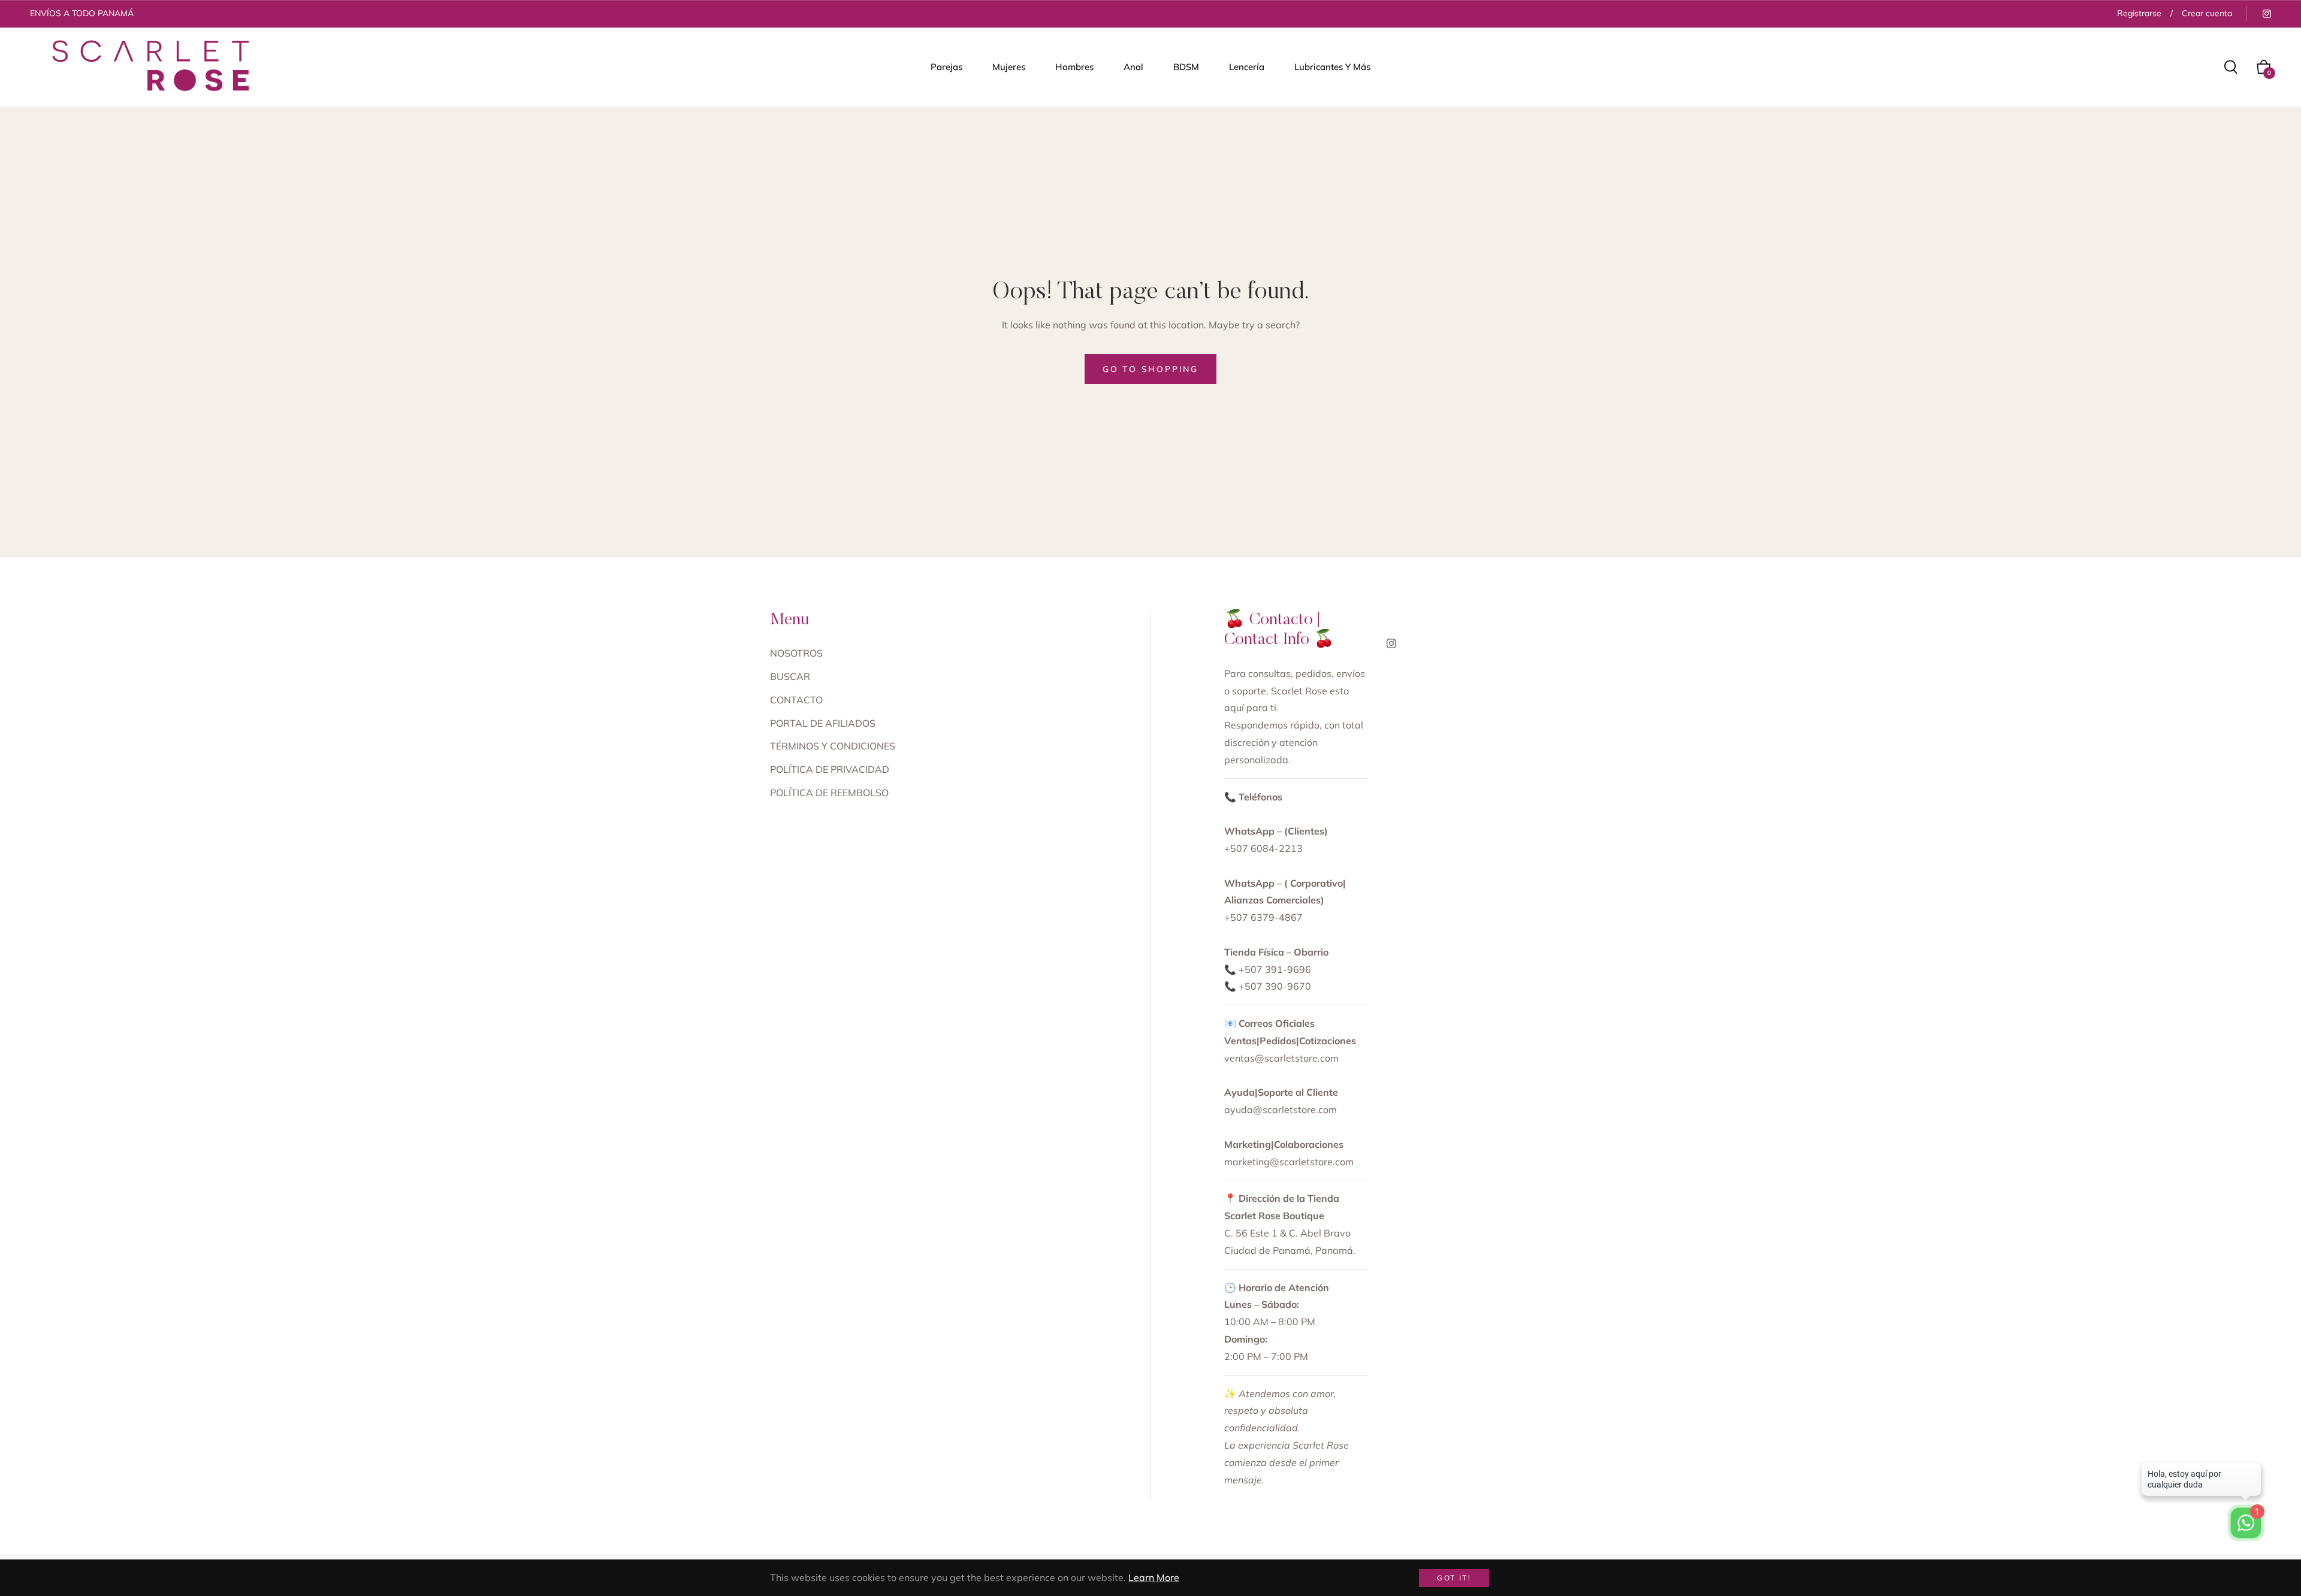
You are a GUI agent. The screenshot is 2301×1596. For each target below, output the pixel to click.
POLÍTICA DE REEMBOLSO (829, 793)
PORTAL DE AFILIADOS (823, 723)
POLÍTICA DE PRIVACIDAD (830, 769)
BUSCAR (790, 676)
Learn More (1154, 1577)
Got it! (1454, 1578)
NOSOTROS (796, 653)
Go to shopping (1150, 369)
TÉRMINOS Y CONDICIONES (833, 746)
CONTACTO (796, 700)
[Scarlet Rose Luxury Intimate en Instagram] (2266, 13)
